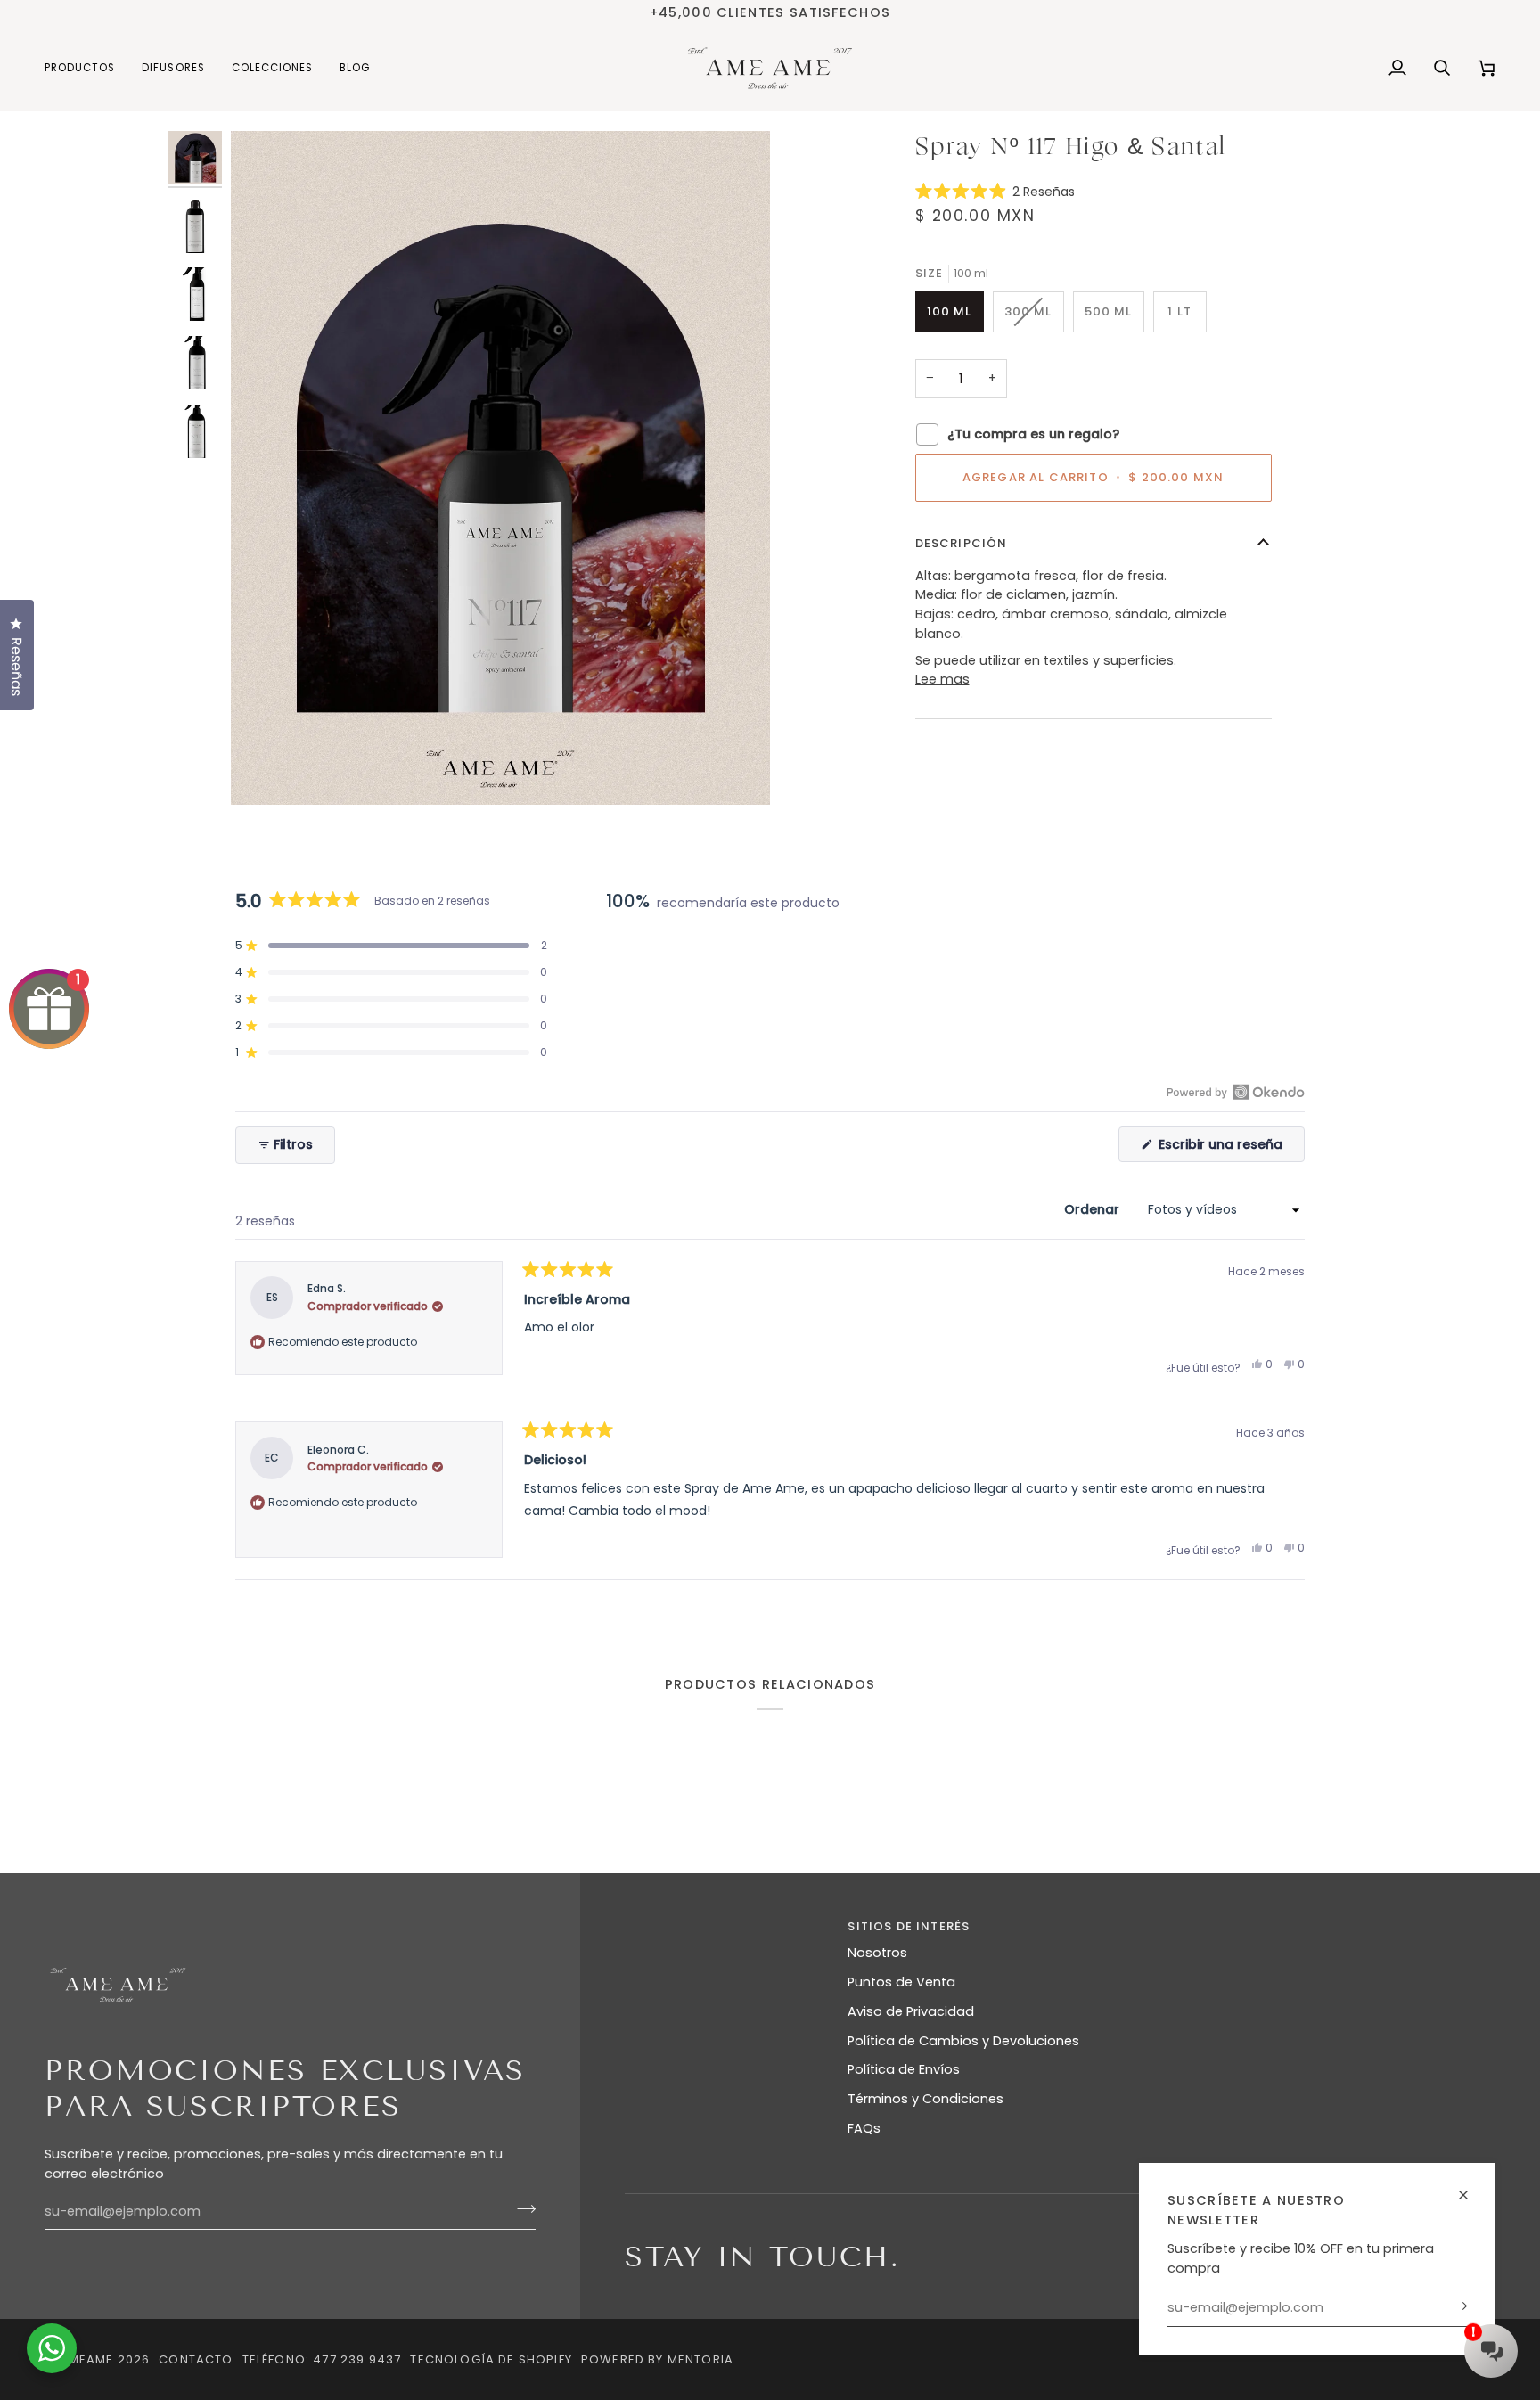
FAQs (864, 2128)
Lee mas (942, 679)
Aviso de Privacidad (911, 2011)
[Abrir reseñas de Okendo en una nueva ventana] (1236, 1092)
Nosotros (877, 1953)
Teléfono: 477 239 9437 (322, 2359)
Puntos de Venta (901, 1982)
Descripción (962, 543)
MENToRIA (700, 2359)
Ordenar (1094, 1209)
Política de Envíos (904, 2069)
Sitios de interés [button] (909, 1926)
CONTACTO (196, 2359)
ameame (86, 2359)
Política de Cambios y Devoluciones (963, 2041)
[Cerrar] (1471, 2187)
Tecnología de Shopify (491, 2359)
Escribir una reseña (1230, 1148)
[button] (86, 68)
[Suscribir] (1452, 2306)
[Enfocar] (264, 771)
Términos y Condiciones (926, 2099)
